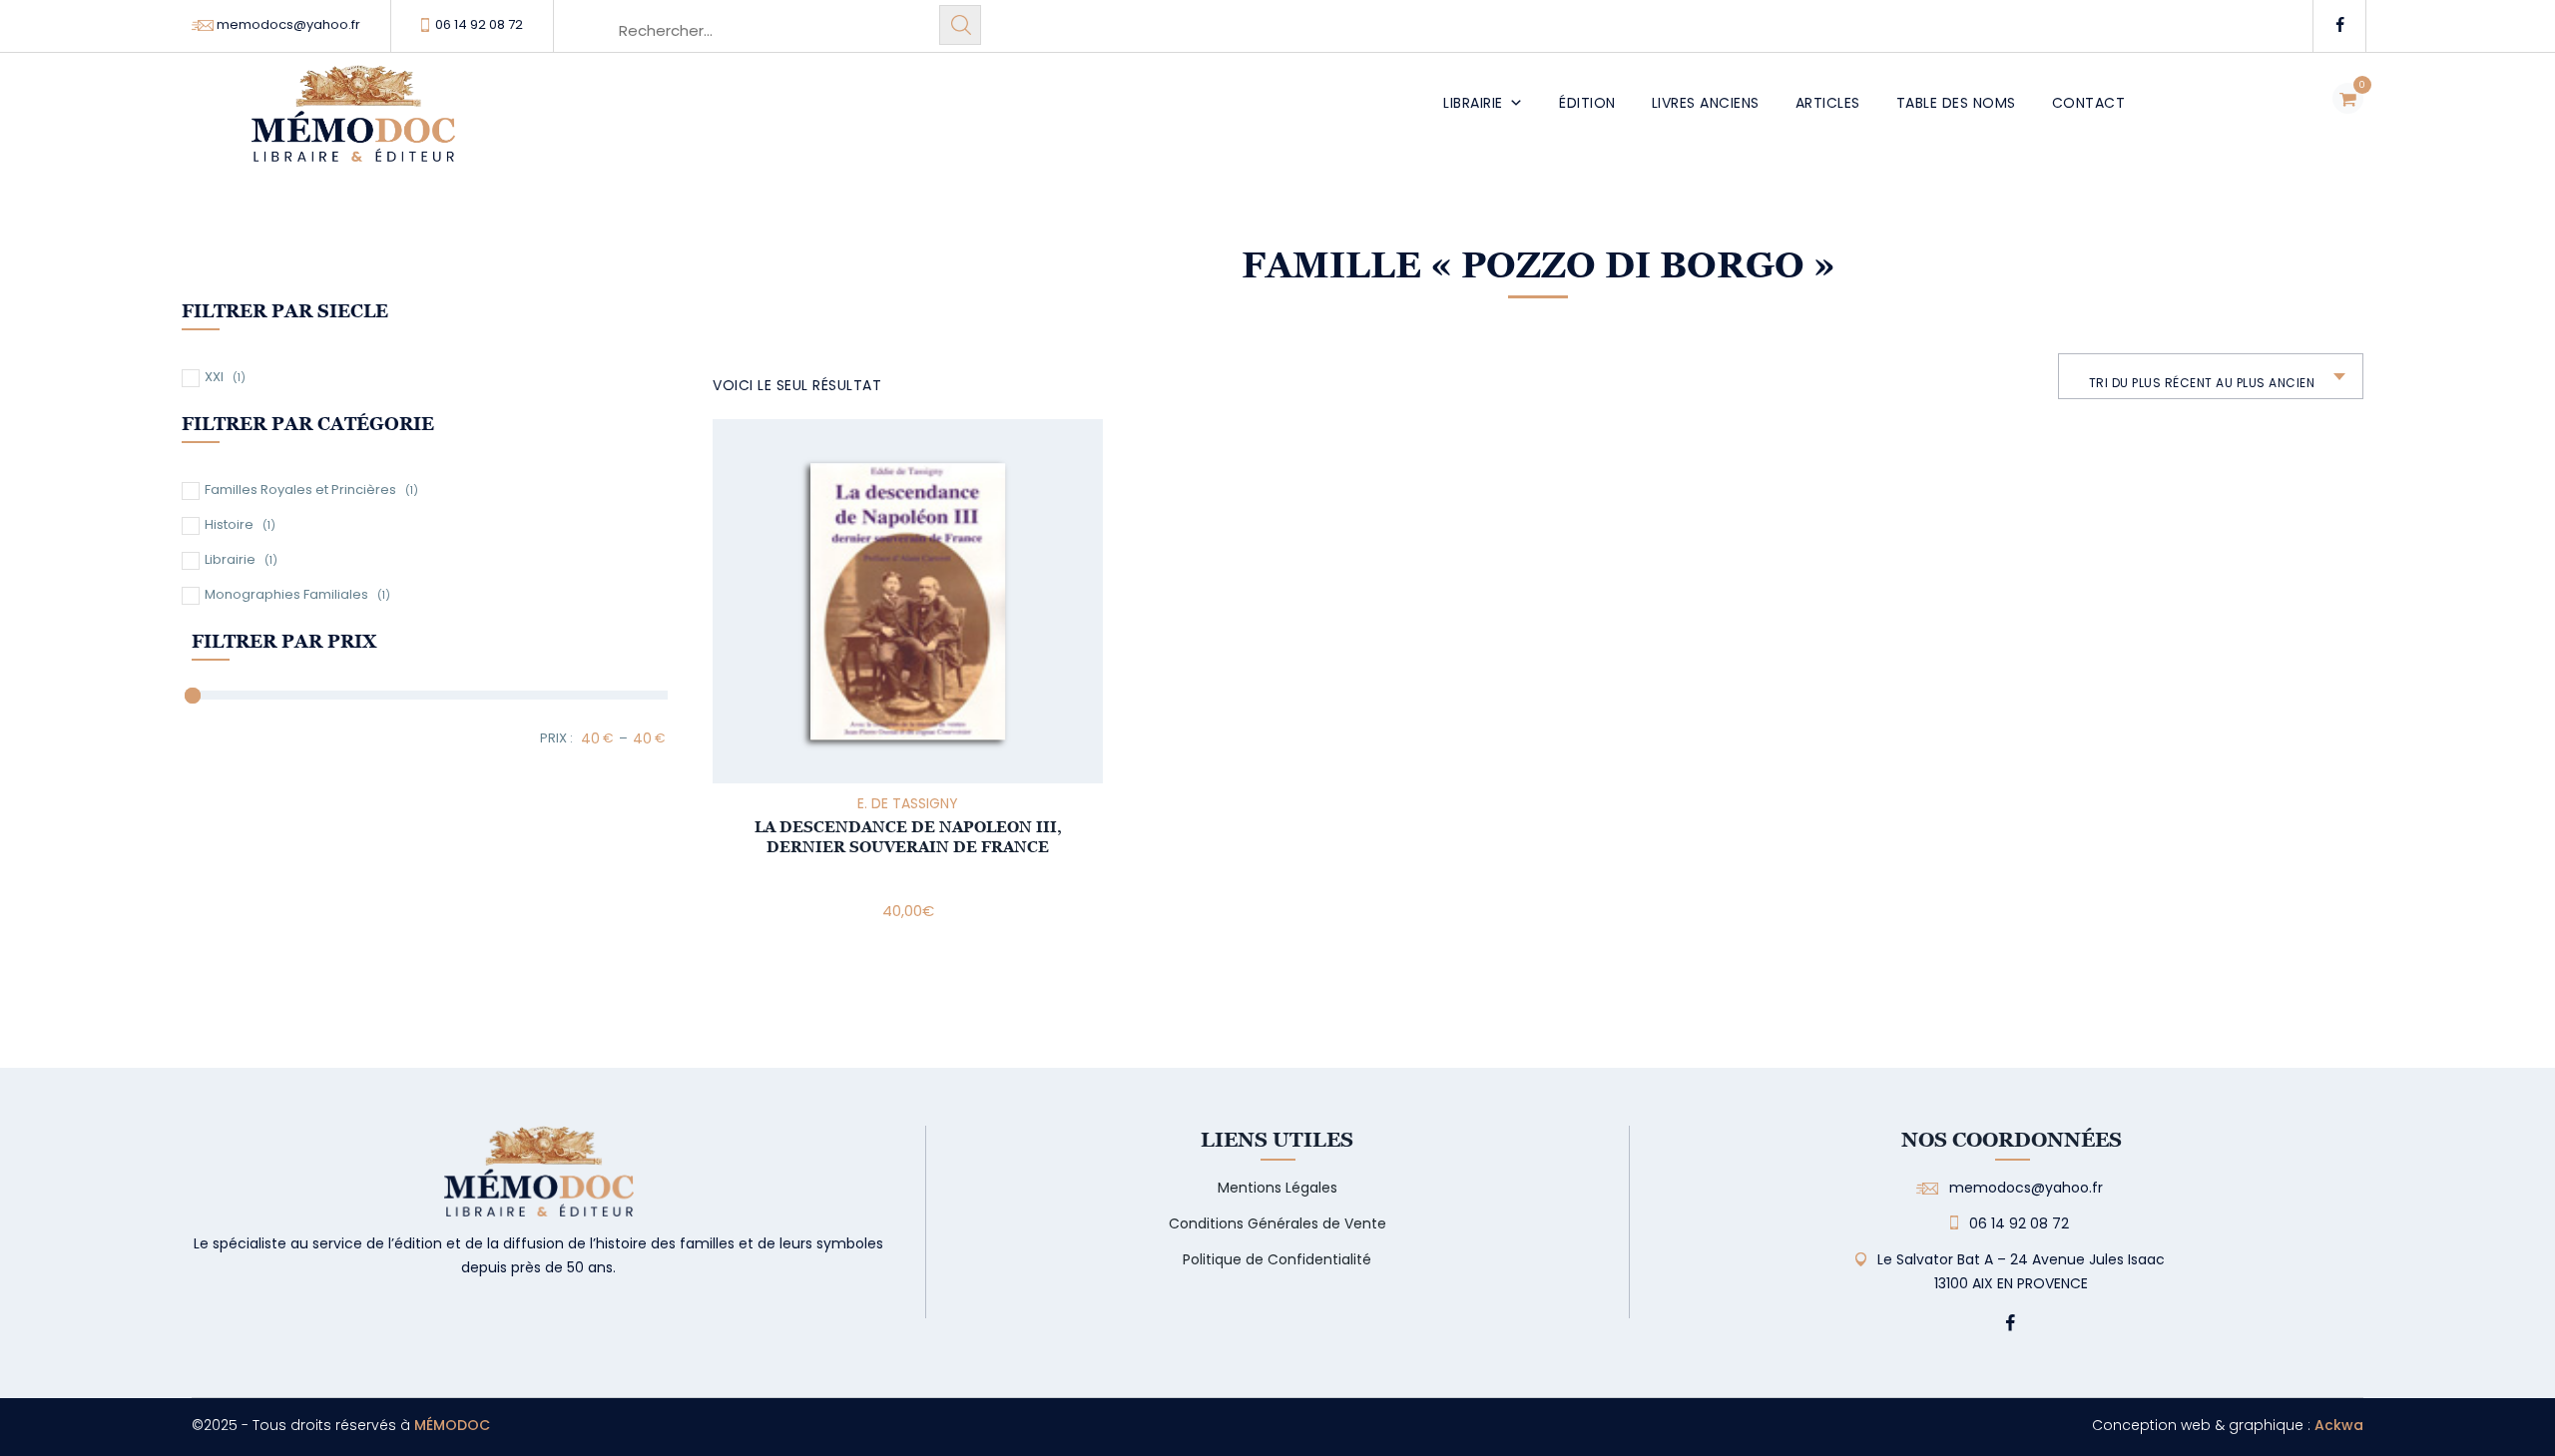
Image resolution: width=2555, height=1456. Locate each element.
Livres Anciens (1706, 103)
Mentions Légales (1277, 1188)
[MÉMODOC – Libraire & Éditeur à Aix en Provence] (353, 125)
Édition (1587, 103)
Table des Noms (1956, 103)
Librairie (1473, 103)
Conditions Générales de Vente (1277, 1223)
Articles (1828, 103)
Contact (2089, 103)
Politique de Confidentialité (1277, 1259)
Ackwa (2339, 1425)
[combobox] (2211, 376)
